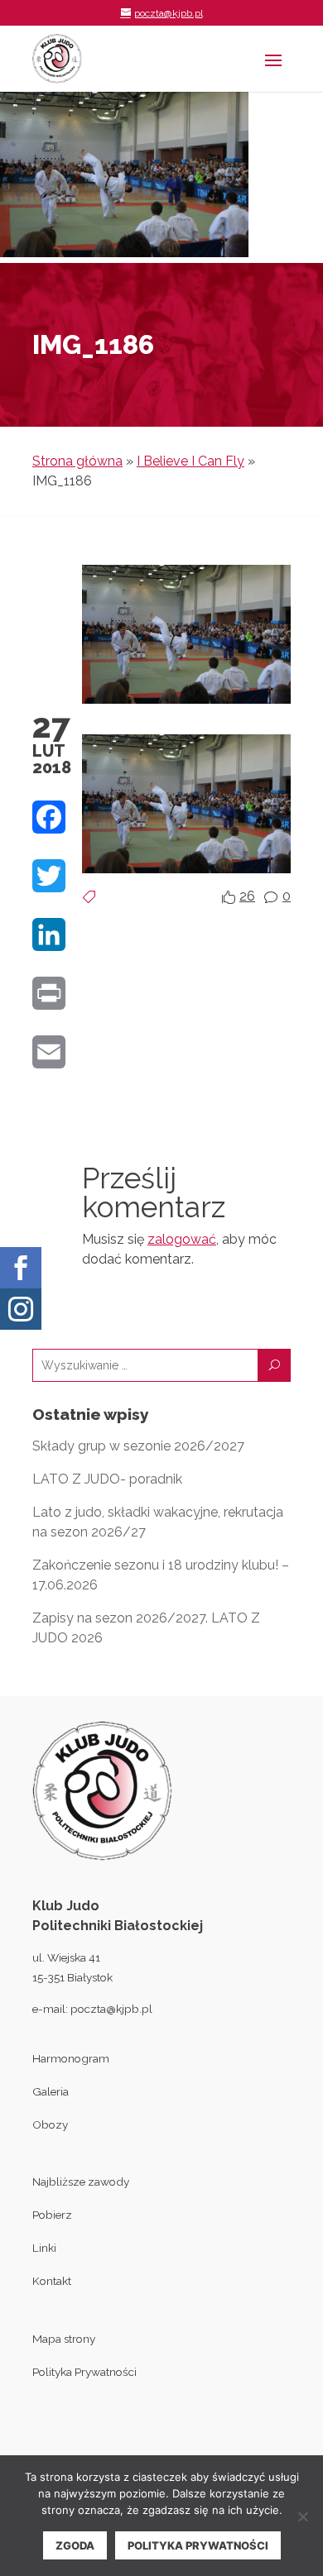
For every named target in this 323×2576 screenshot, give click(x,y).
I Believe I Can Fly (190, 461)
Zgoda (75, 2545)
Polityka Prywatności (84, 2372)
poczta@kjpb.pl (111, 2009)
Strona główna (77, 461)
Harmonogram (71, 2058)
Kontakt (52, 2281)
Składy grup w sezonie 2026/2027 (138, 1446)
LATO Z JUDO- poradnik (107, 1479)
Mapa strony (64, 2339)
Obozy (50, 2124)
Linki (44, 2248)
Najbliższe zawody (81, 2182)
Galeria (51, 2091)
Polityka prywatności (198, 2545)
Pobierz (52, 2215)
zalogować (182, 1239)
